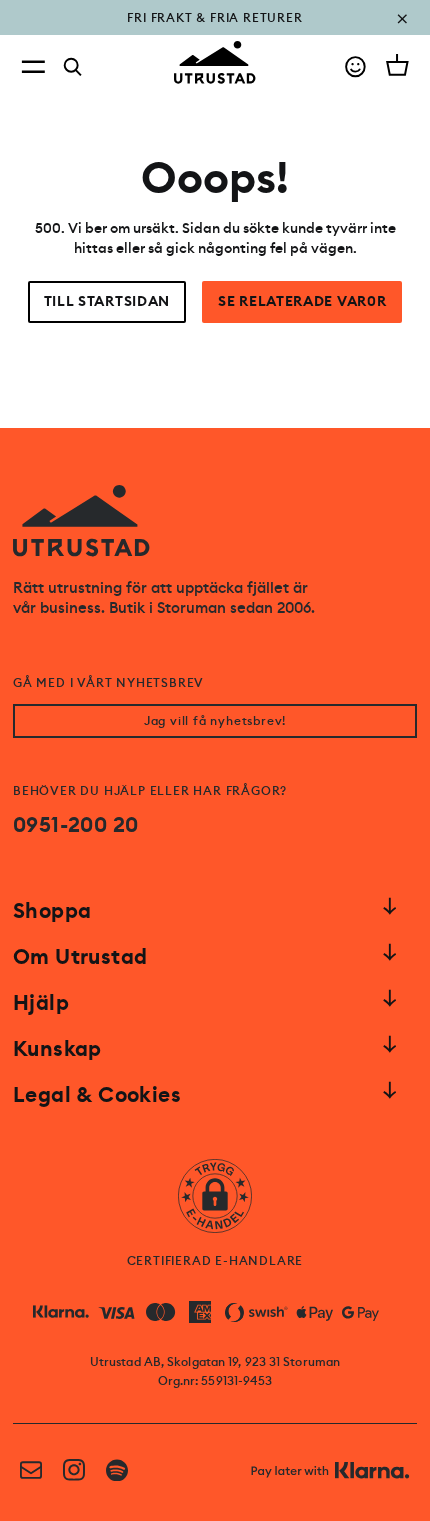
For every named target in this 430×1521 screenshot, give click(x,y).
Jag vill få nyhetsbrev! (215, 721)
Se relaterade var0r (302, 301)
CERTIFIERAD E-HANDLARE (215, 1261)
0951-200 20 (75, 825)
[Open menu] (33, 66)
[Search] (73, 67)
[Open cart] (397, 65)
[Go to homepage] (215, 62)
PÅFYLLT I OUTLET (215, 32)
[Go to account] (355, 66)
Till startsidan (107, 301)
